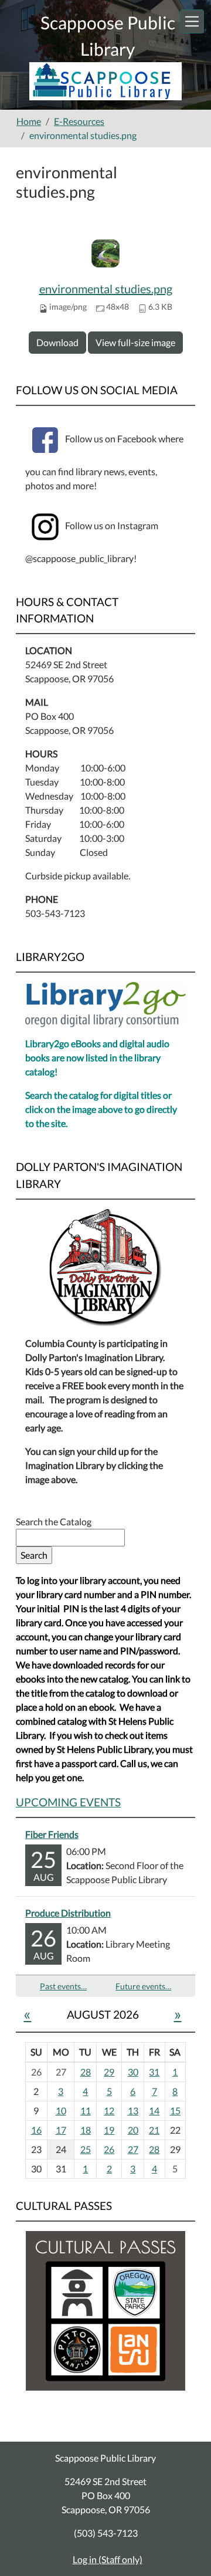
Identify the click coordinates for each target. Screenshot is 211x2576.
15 (175, 2110)
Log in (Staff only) (108, 2559)
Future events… (143, 1986)
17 (61, 2130)
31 (154, 2072)
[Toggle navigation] (192, 21)
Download (57, 342)
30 (133, 2072)
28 (86, 2072)
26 (109, 2149)
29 (109, 2072)
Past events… (63, 1986)
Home (29, 121)
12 (109, 2110)
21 (154, 2130)
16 (36, 2130)
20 (133, 2130)
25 (86, 2149)
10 (61, 2110)
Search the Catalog (54, 1521)
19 (109, 2130)
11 (86, 2110)
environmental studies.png (106, 289)
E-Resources (79, 121)
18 (86, 2130)
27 (133, 2149)
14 (154, 2110)
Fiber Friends (52, 1834)
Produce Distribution (68, 1913)
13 (133, 2110)
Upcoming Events (68, 1802)
